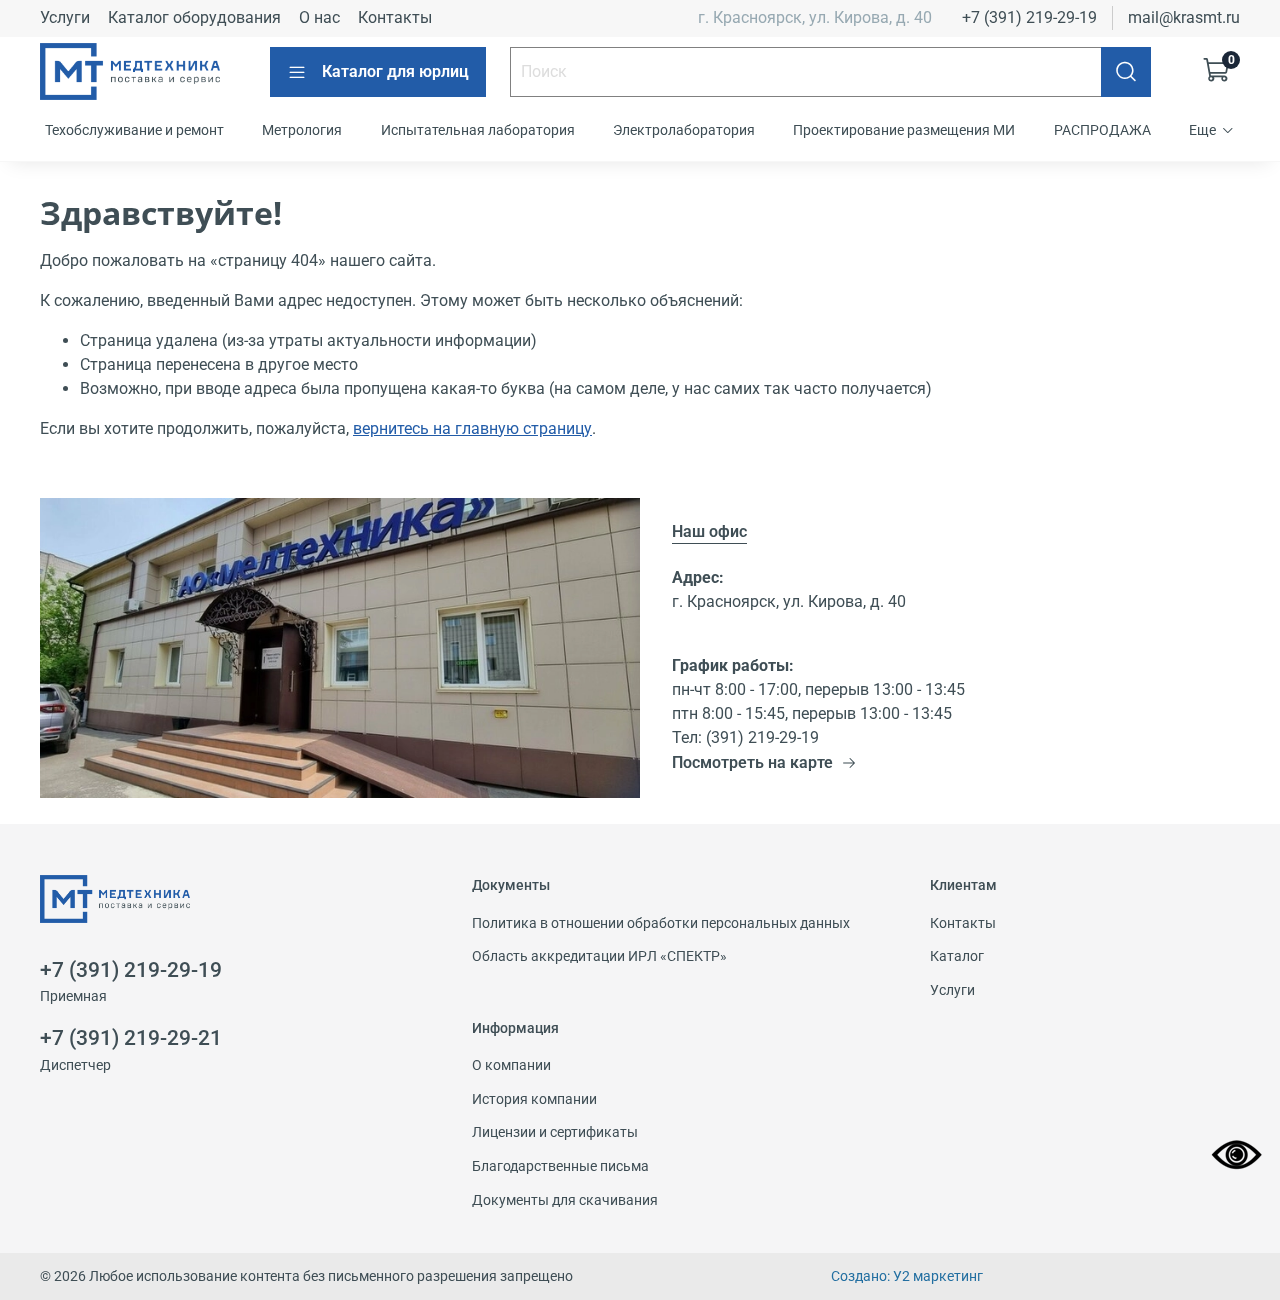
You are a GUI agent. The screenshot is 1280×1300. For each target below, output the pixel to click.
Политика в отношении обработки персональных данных (661, 923)
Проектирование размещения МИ (904, 130)
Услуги (65, 17)
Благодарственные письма (560, 1166)
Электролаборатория (684, 130)
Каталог (957, 956)
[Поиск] (1126, 72)
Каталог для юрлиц (395, 71)
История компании (534, 1099)
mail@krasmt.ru (1184, 17)
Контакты (395, 17)
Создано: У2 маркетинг (907, 1276)
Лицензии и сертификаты (555, 1132)
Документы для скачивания (565, 1200)
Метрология (302, 130)
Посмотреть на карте (752, 762)
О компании (511, 1065)
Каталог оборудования (194, 17)
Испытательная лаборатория (478, 130)
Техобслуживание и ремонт (134, 130)
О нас (319, 17)
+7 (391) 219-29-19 (1029, 17)
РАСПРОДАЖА (1102, 130)
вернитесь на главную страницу (472, 428)
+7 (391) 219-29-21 (131, 1038)
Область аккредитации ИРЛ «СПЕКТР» (599, 956)
